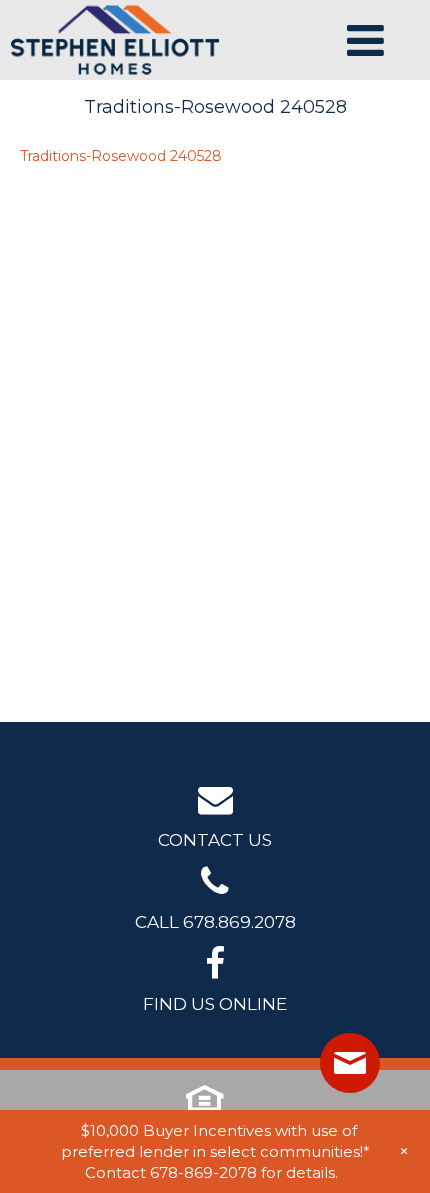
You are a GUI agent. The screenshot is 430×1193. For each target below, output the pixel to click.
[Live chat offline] (350, 1063)
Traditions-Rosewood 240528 (121, 156)
